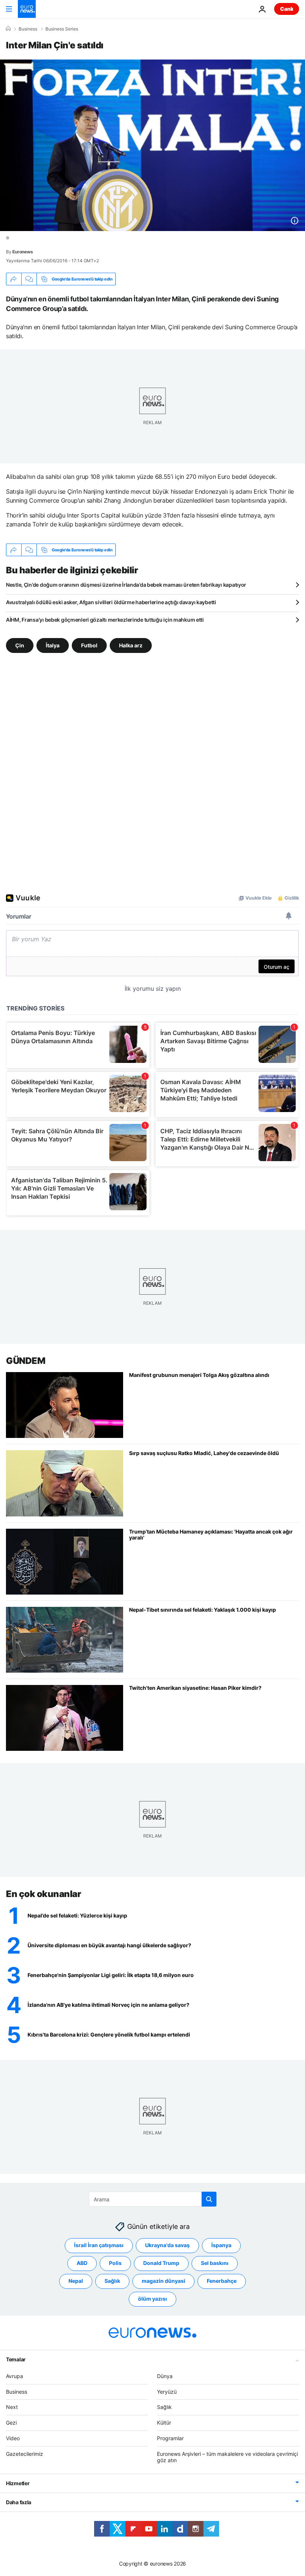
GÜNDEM (25, 1361)
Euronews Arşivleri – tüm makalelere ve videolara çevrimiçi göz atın (227, 2457)
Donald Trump (161, 2263)
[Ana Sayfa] (8, 29)
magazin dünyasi (163, 2281)
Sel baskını (215, 2263)
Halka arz (131, 645)
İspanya (221, 2245)
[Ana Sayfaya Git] (27, 9)
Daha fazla (19, 2502)
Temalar (16, 2359)
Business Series (62, 29)
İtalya (53, 645)
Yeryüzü (167, 2391)
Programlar (170, 2438)
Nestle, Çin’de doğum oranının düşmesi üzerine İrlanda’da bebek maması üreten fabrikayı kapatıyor (126, 585)
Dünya (165, 2376)
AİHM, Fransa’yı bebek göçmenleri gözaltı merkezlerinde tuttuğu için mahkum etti (105, 620)
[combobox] (153, 2199)
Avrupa (15, 2376)
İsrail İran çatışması (99, 2245)
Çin (20, 645)
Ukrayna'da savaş (167, 2245)
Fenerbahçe (222, 2281)
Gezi (11, 2423)
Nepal (76, 2281)
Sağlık (112, 2281)
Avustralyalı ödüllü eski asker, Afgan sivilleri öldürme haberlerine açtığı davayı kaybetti (111, 602)
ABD (82, 2263)
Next (12, 2407)
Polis (115, 2263)
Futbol (89, 645)
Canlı (287, 9)
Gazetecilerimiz (25, 2453)
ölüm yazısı (152, 2299)
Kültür (164, 2423)
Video (13, 2438)
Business (28, 29)
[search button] (209, 2199)
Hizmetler (18, 2483)
